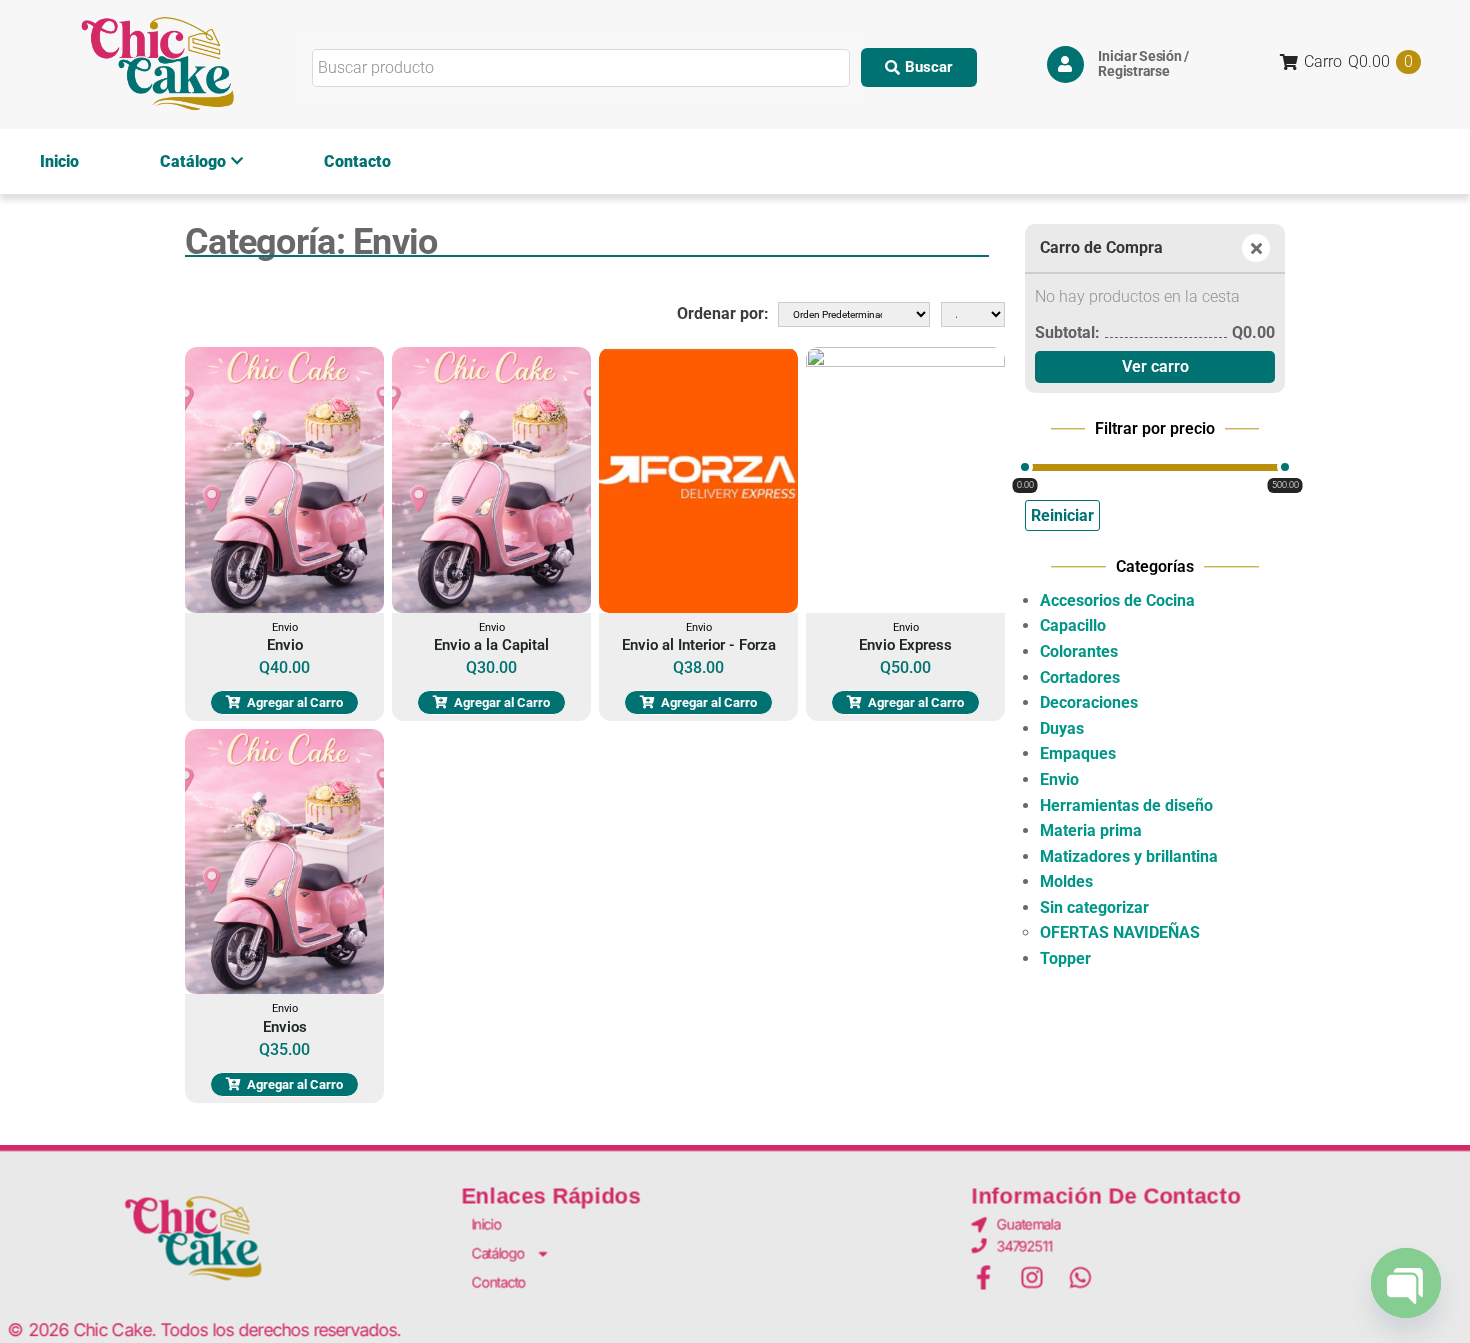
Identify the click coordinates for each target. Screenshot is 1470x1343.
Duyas (1062, 728)
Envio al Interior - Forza (699, 645)
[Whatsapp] (1081, 1278)
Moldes (1066, 881)
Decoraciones (1089, 702)
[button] (919, 67)
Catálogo (193, 161)
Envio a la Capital (491, 645)
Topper (1065, 958)
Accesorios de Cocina (1117, 600)
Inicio (59, 161)
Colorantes (1079, 651)
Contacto (357, 161)
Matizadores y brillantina (1129, 856)
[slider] (1025, 467)
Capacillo (1073, 625)
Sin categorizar (1094, 907)
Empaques (1078, 753)
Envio (285, 627)
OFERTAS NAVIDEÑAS (1120, 932)
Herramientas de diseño (1126, 805)
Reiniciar (1062, 515)
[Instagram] (1032, 1278)
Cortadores (1080, 677)
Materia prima (1091, 830)
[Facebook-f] (984, 1278)
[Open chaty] (1406, 1283)
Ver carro (1155, 366)
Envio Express (905, 645)
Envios (285, 1027)
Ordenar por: (723, 313)
